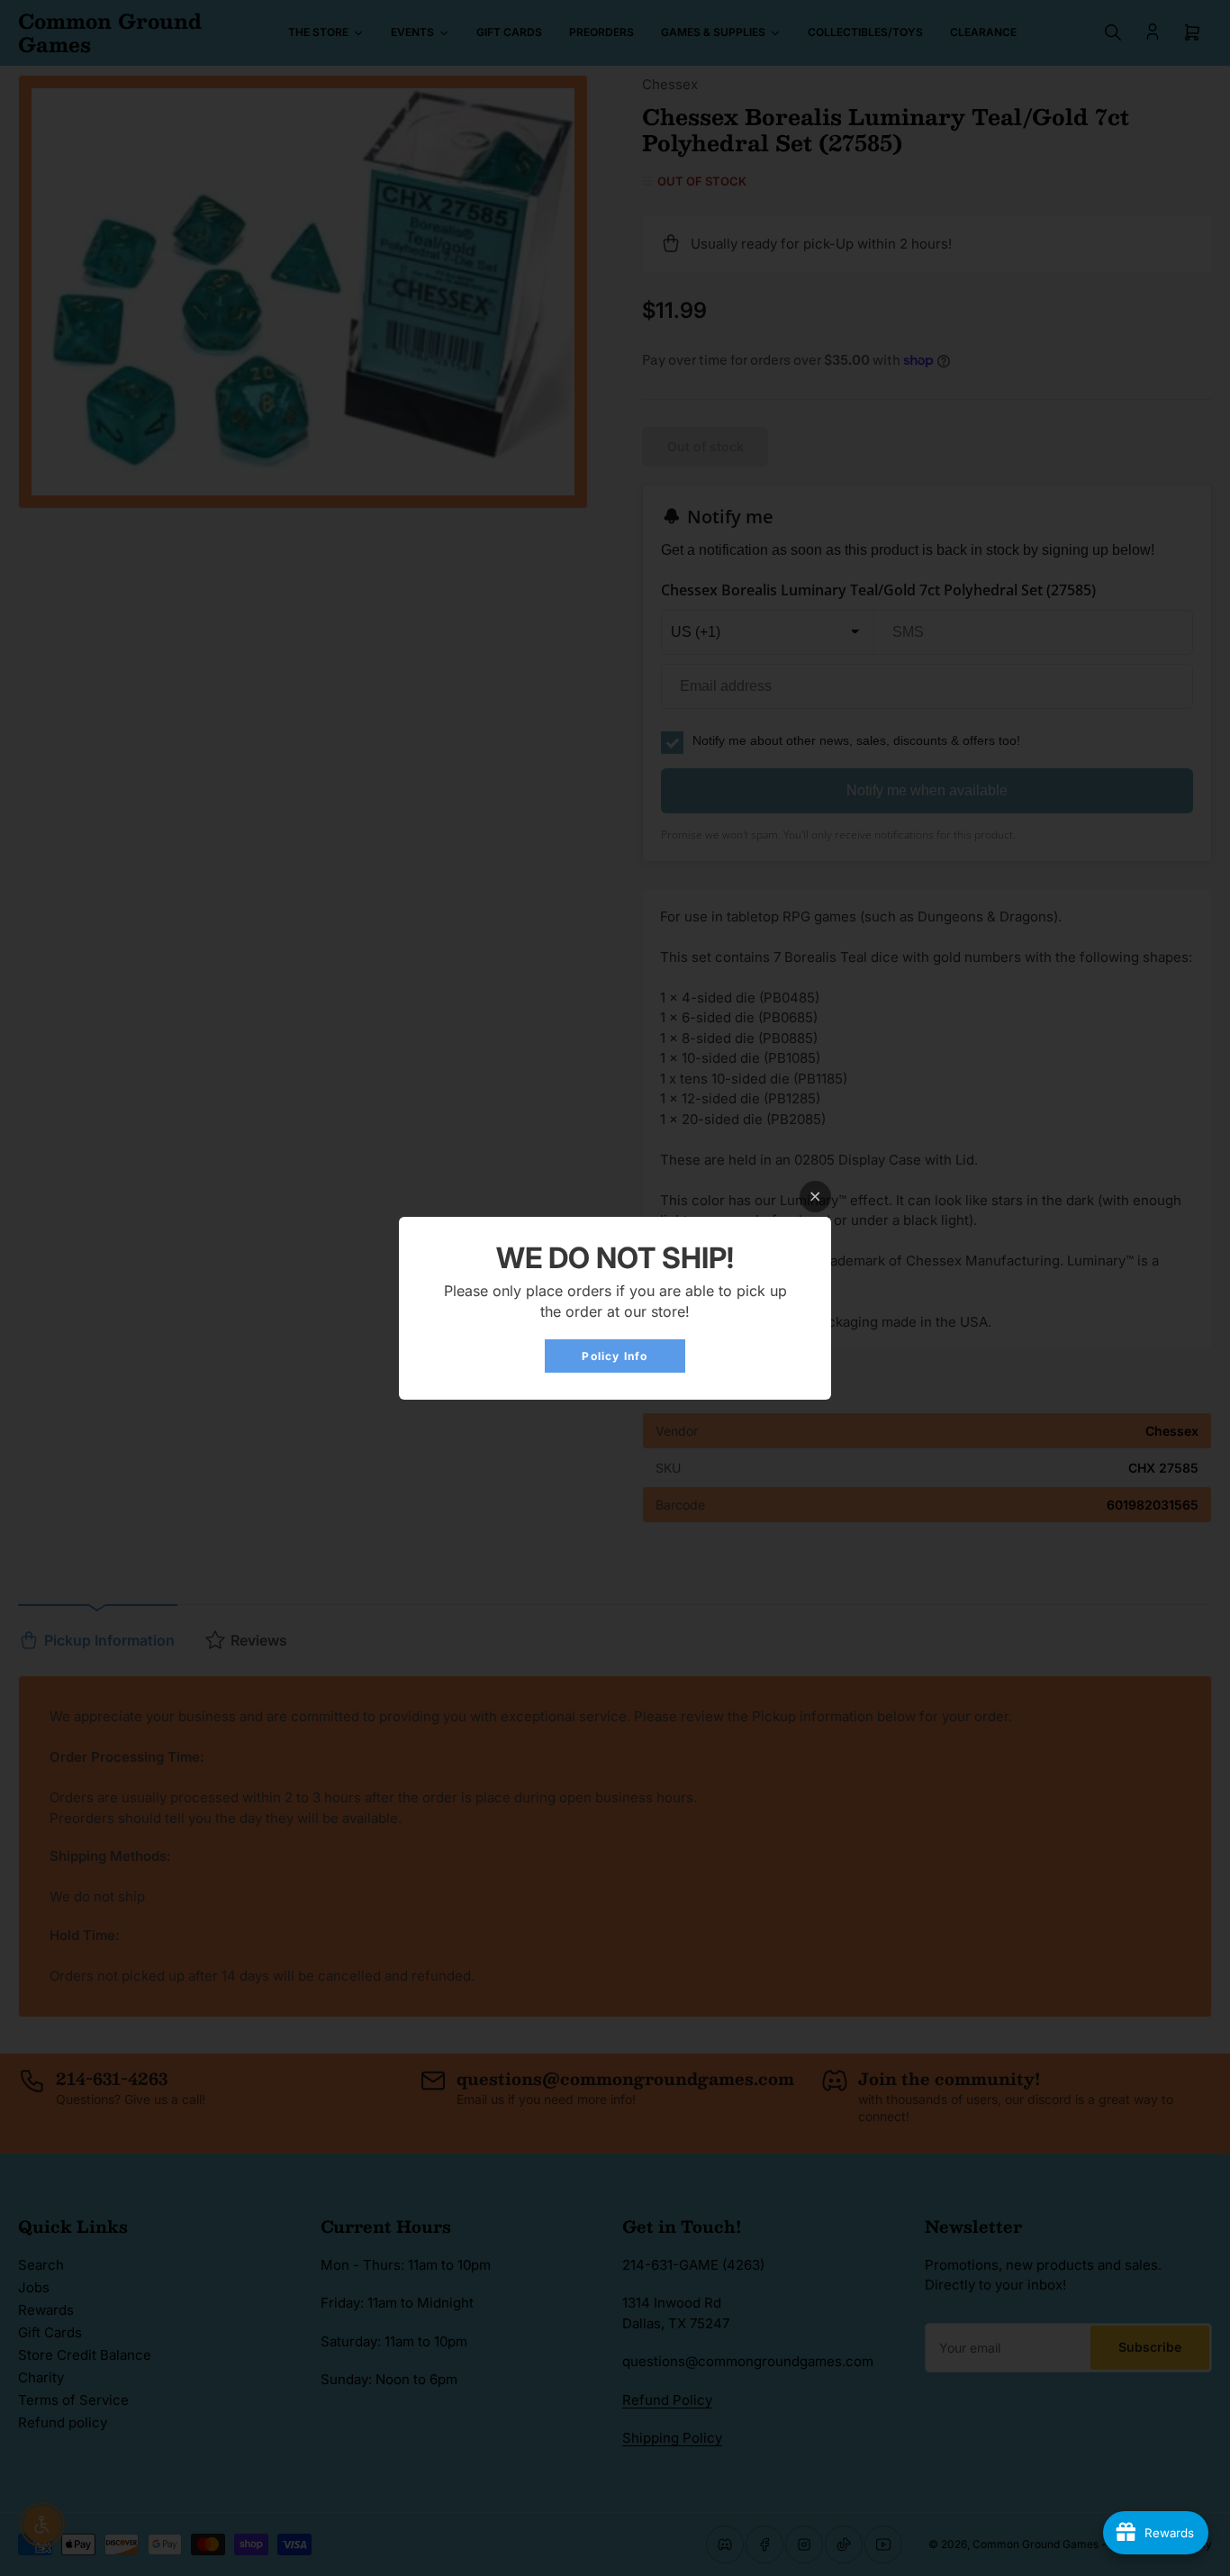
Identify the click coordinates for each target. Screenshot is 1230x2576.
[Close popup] (815, 1197)
